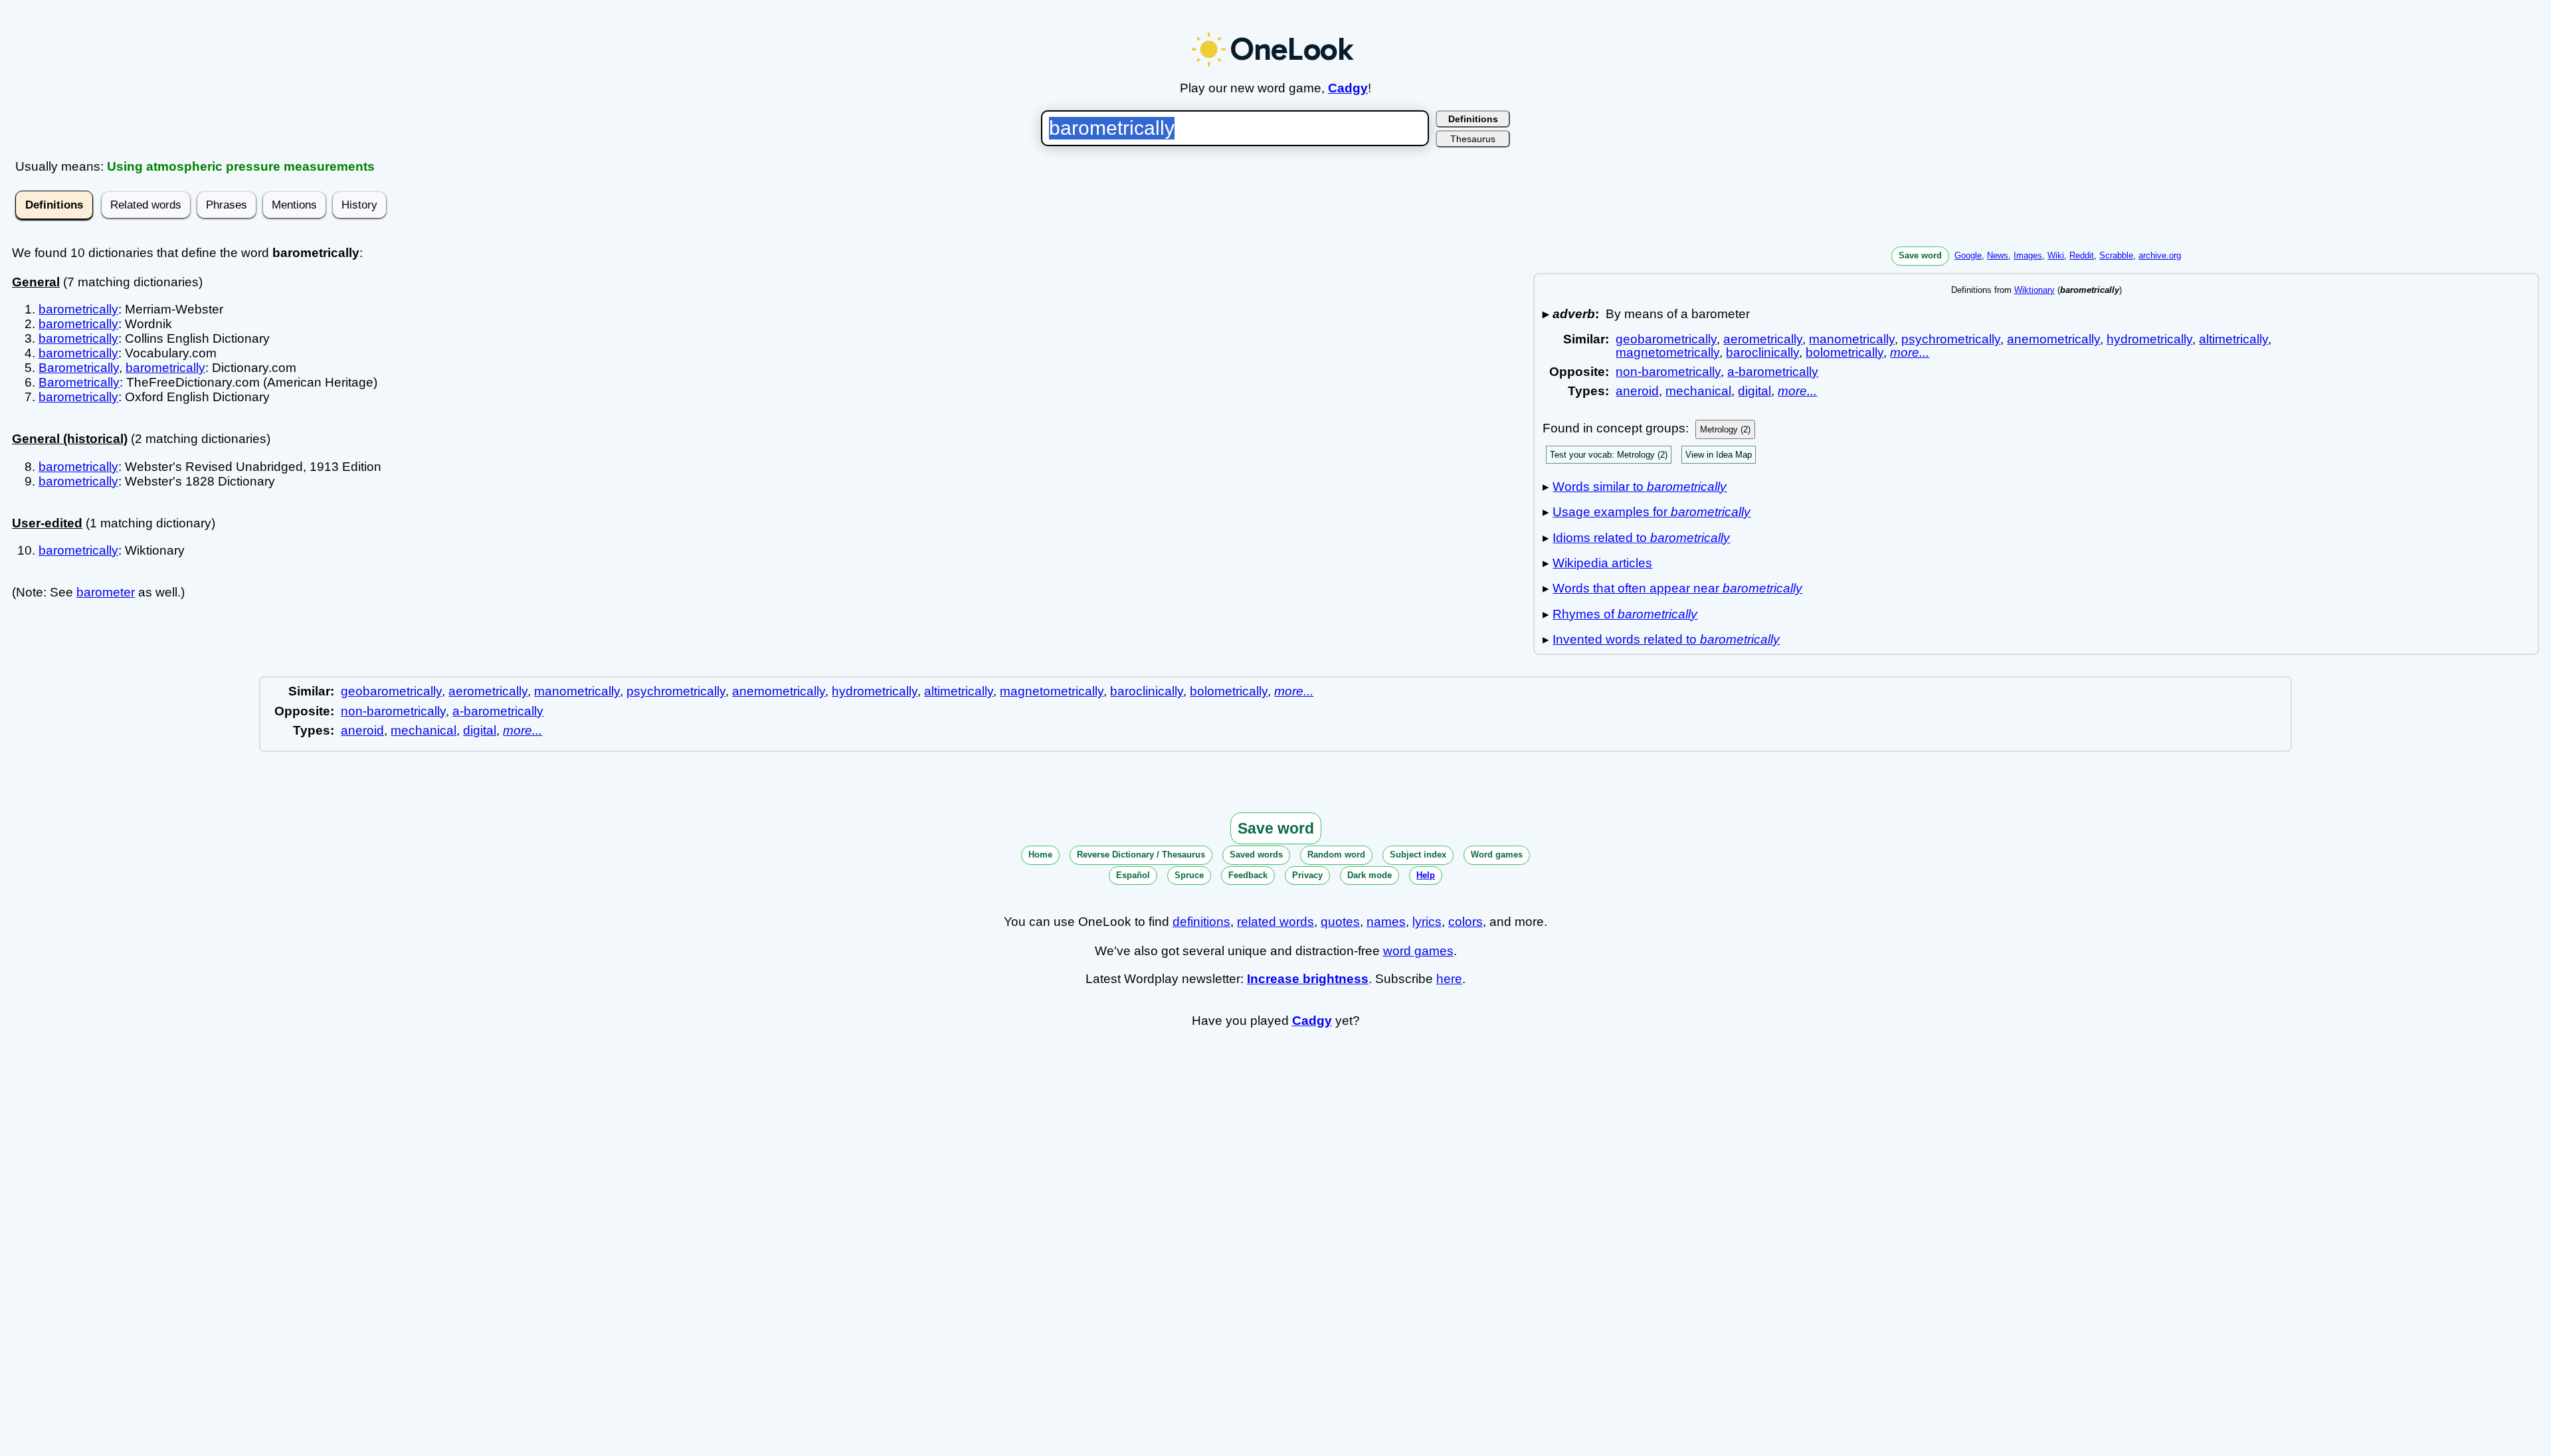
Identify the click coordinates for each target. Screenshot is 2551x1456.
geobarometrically (1666, 339)
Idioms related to (1641, 538)
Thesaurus (1473, 139)
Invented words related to (1666, 639)
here (1449, 979)
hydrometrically (2149, 339)
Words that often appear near (1677, 588)
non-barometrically (1668, 372)
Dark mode (1370, 875)
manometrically (1852, 339)
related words (1275, 922)
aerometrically (1763, 339)
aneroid (1637, 391)
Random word (1336, 855)
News (1998, 255)
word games (1418, 951)
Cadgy (1348, 88)
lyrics (1427, 922)
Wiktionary (2034, 290)
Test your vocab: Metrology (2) (1609, 455)
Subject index (1418, 855)
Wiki (2056, 255)
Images (2028, 255)
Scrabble (2116, 255)
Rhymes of (1625, 614)
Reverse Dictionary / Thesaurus (1141, 855)
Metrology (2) (1725, 429)
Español (1133, 875)
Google (1968, 255)
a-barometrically (1773, 372)
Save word (1920, 255)
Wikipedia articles (1602, 563)
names (1386, 922)
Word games (1497, 855)
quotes (1340, 922)
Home (1040, 855)
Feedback (1248, 875)
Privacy (1307, 875)
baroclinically (1762, 352)
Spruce (1189, 875)
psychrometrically (1951, 339)
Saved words (1256, 855)
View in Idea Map (1719, 455)
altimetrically (2233, 339)
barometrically (78, 309)
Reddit (2082, 255)
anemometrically (2053, 339)
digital (1754, 391)
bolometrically (1844, 352)
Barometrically (79, 368)
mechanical (1698, 391)
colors (1465, 922)
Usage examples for (1652, 512)
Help (1426, 875)
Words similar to (1640, 487)
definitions (1201, 922)
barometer (106, 592)
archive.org (2160, 255)
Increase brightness (1308, 979)
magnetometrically (1667, 352)
